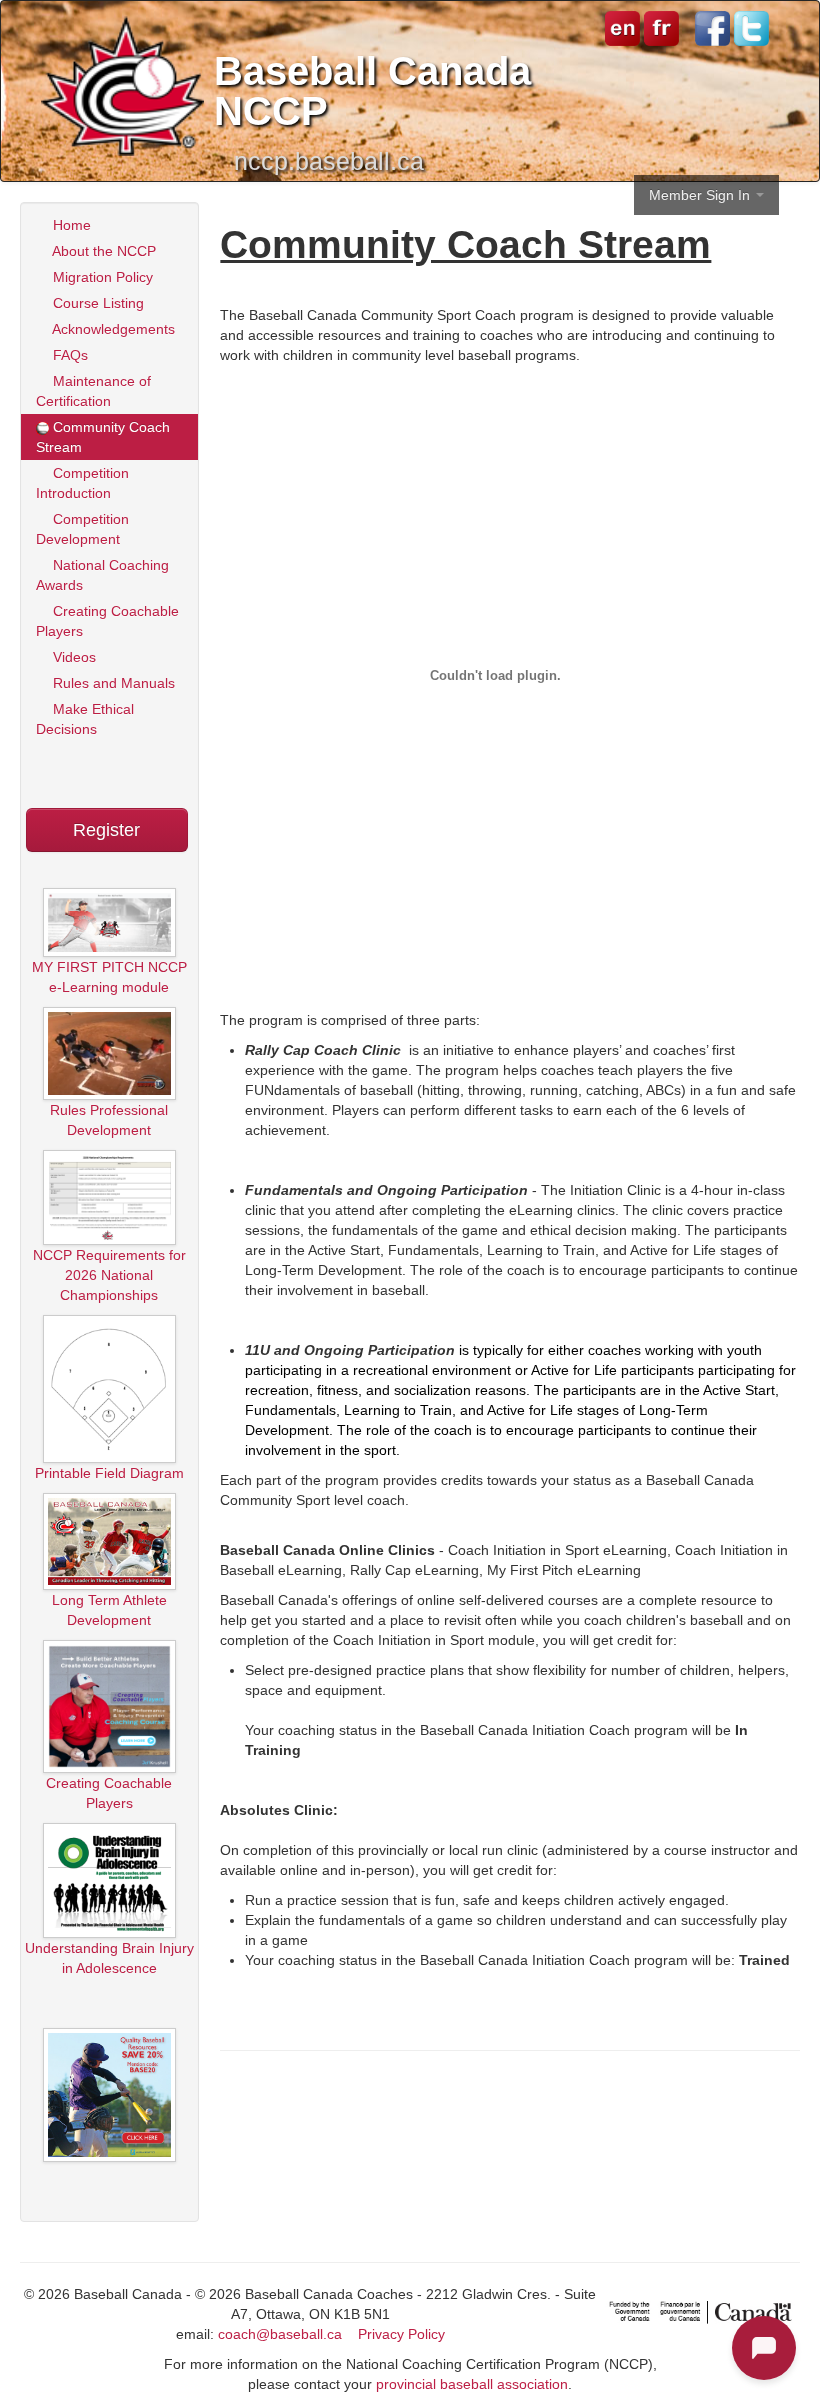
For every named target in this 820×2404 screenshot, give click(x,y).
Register (106, 830)
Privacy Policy (401, 2334)
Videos (72, 657)
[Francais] (659, 27)
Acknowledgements (112, 329)
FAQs (68, 355)
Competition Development (82, 529)
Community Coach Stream (103, 437)
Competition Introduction (82, 483)
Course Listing (96, 303)
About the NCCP (102, 251)
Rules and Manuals (112, 683)
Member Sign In (701, 195)
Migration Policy (101, 277)
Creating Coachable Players (107, 621)
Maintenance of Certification (93, 391)
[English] (622, 27)
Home (70, 225)
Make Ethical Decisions (85, 719)
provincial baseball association (472, 2384)
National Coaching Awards (102, 575)
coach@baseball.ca (280, 2334)
